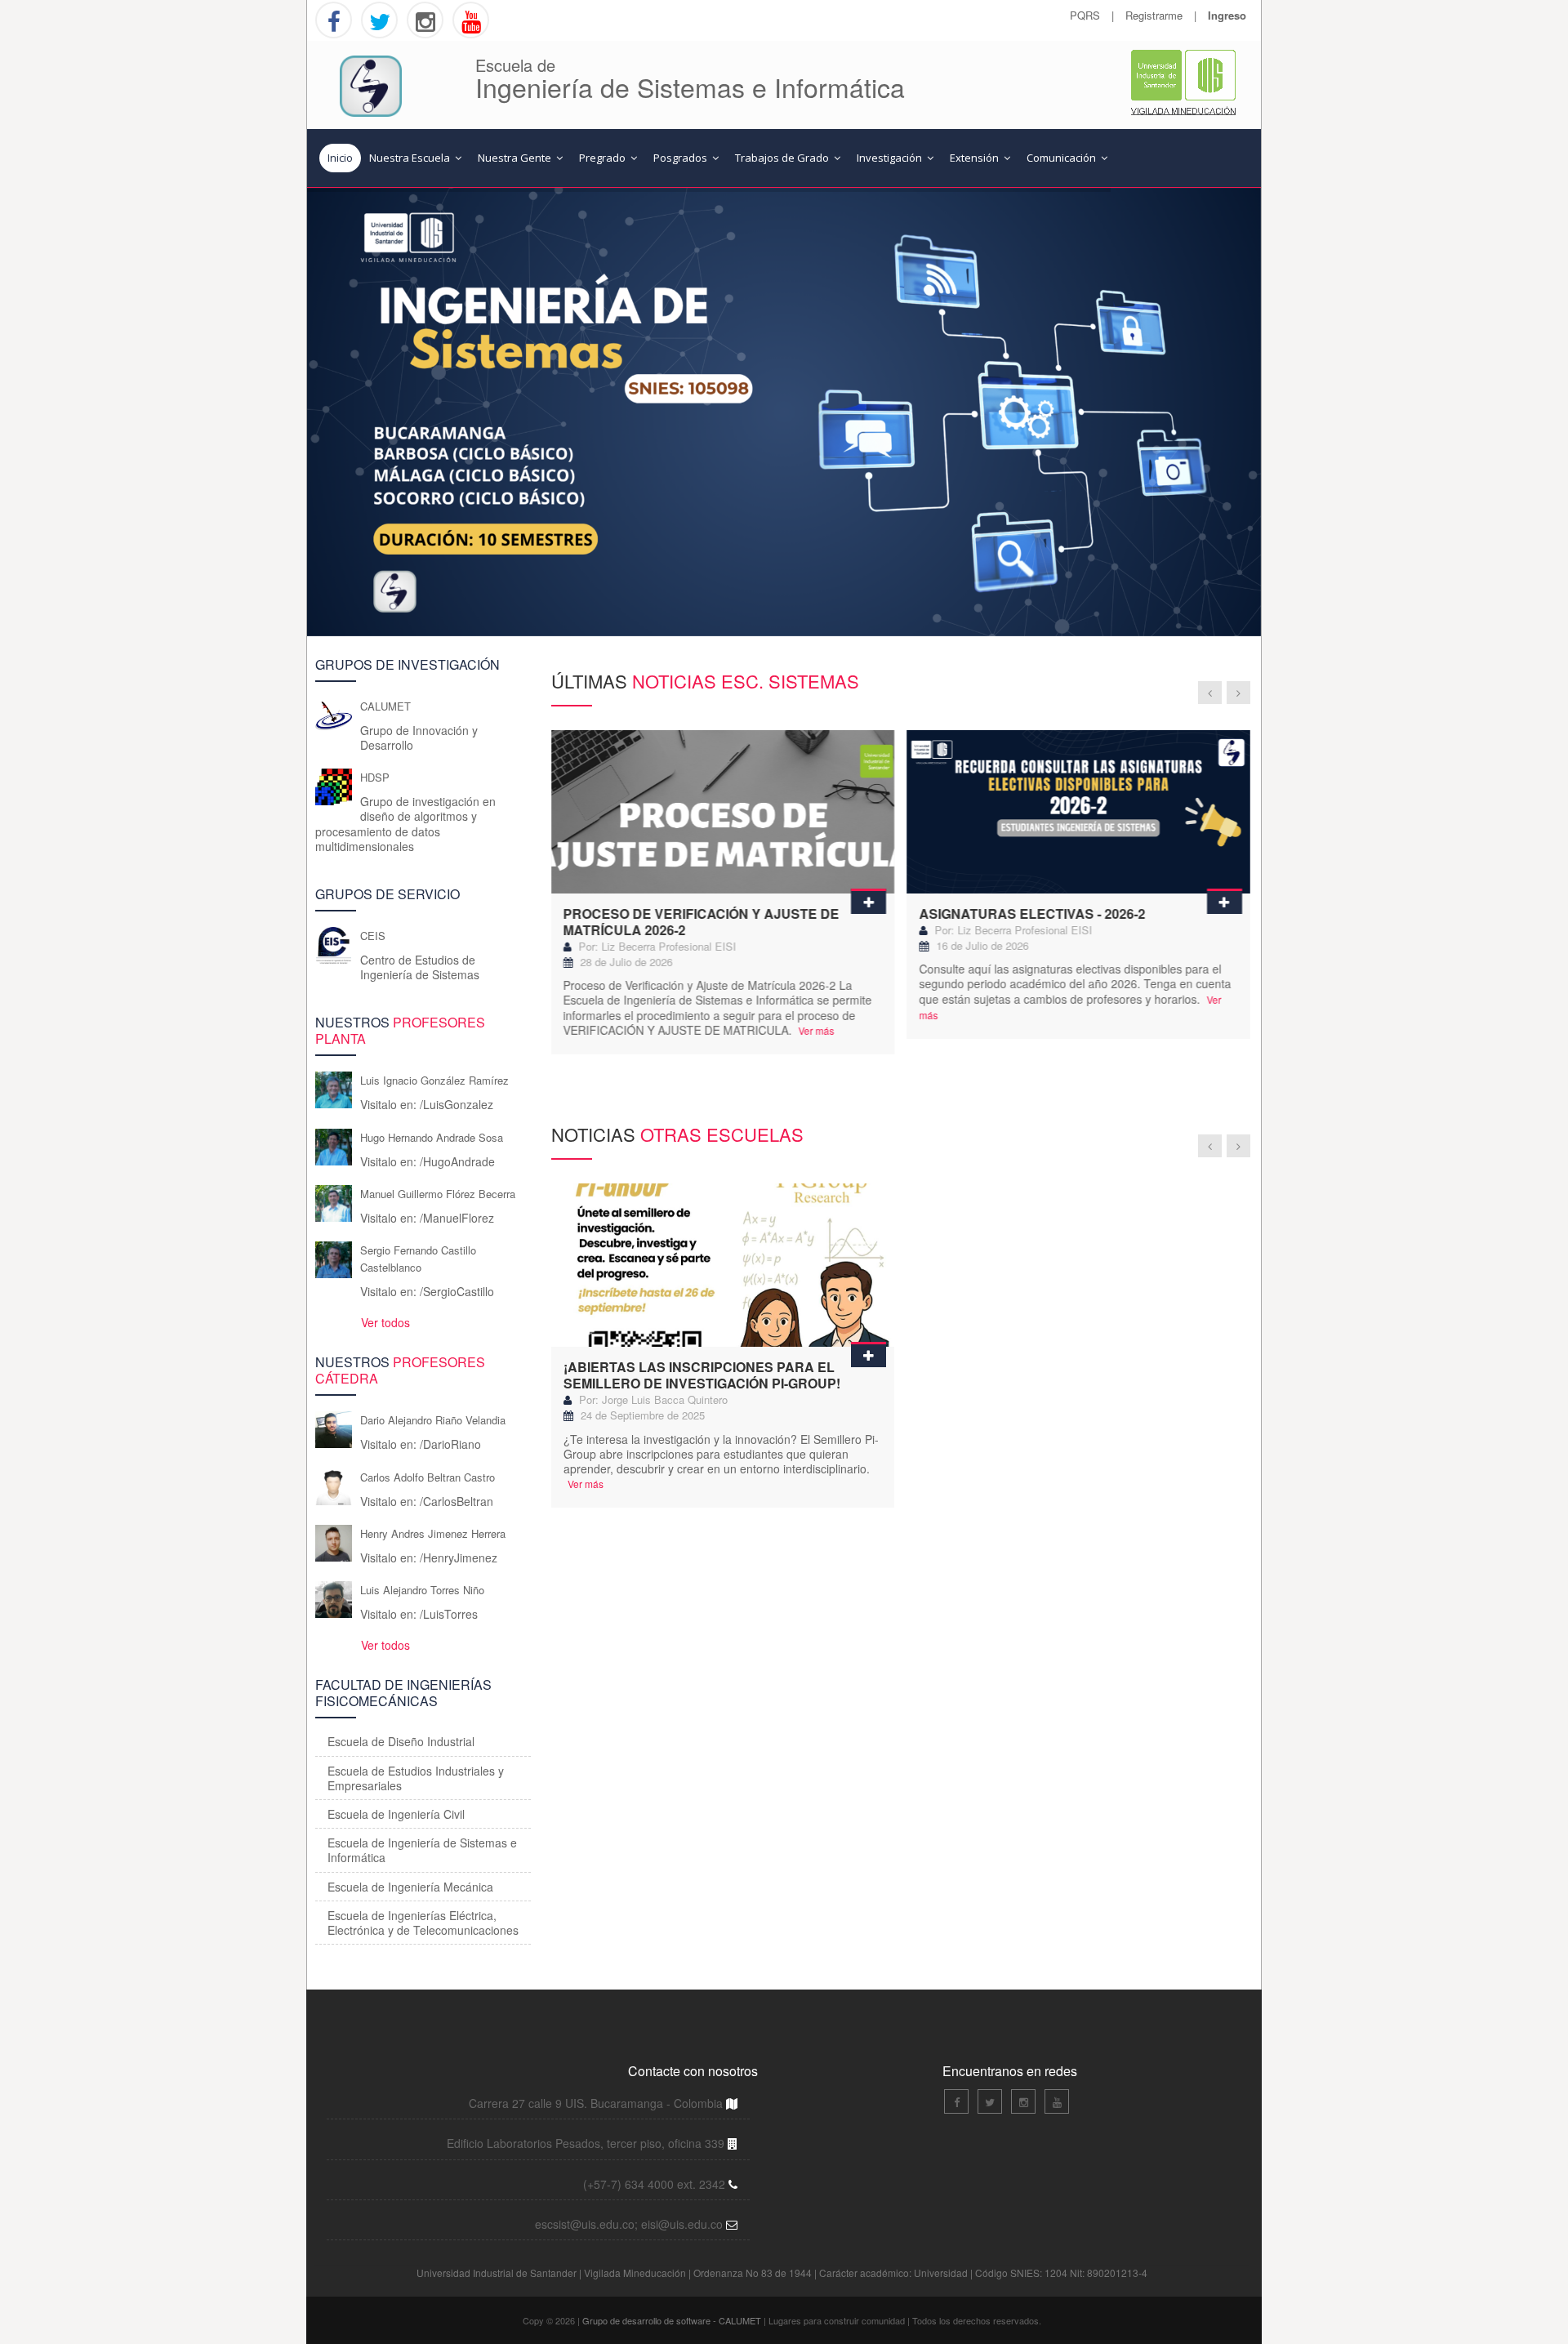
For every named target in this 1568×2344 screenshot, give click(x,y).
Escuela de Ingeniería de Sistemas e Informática (422, 1850)
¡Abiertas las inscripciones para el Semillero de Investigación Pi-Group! (702, 1375)
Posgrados (682, 158)
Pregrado (604, 158)
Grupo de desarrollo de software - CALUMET (673, 2320)
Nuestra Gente (516, 158)
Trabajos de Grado (783, 158)
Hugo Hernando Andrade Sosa (432, 1137)
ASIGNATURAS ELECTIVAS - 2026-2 (1032, 914)
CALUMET (385, 706)
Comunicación (1062, 158)
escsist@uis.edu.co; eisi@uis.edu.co (630, 2224)
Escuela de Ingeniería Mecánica (410, 1887)
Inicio (340, 158)
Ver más (815, 1030)
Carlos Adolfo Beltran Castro (428, 1477)
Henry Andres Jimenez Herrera (433, 1533)
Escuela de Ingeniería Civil (396, 1814)
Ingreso (1227, 15)
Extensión (976, 158)
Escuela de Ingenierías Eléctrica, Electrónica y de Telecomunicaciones (423, 1923)
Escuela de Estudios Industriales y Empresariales (416, 1778)
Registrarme (1154, 15)
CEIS (373, 936)
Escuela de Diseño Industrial (401, 1741)
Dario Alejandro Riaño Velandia (433, 1420)
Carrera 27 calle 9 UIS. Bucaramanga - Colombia (597, 2103)
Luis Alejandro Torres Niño (422, 1590)
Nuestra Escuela (411, 158)
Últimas (705, 681)
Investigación (891, 158)
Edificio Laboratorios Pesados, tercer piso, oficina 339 (587, 2143)
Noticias (677, 1134)
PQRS (1085, 15)
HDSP (375, 777)
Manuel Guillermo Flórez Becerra (438, 1194)
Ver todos (384, 1322)
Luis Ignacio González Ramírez (434, 1080)
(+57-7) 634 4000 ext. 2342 (656, 2184)
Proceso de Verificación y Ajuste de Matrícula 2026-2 (702, 922)
